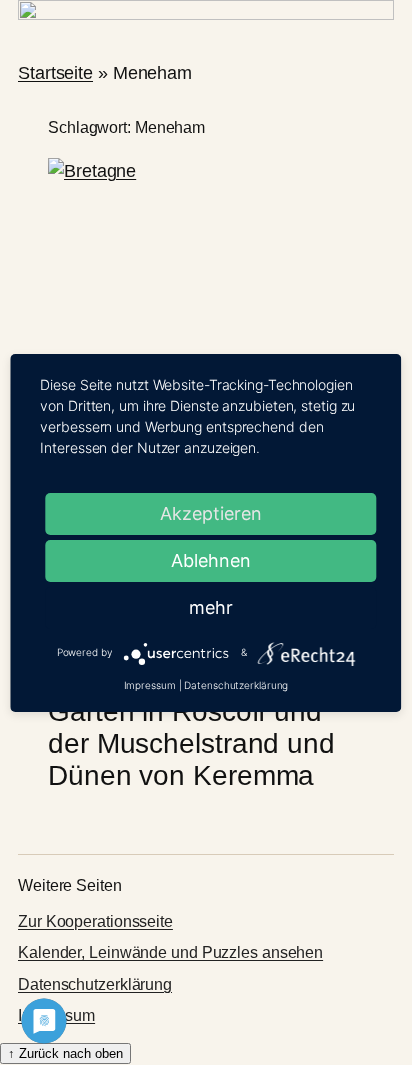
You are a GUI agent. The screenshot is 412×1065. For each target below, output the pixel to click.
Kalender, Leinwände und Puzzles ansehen (170, 952)
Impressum (150, 685)
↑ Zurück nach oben (65, 1053)
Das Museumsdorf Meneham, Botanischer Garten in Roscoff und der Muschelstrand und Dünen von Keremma (193, 711)
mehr (211, 607)
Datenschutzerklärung (95, 984)
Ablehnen (211, 560)
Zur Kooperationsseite (95, 921)
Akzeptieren (211, 513)
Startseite (55, 72)
